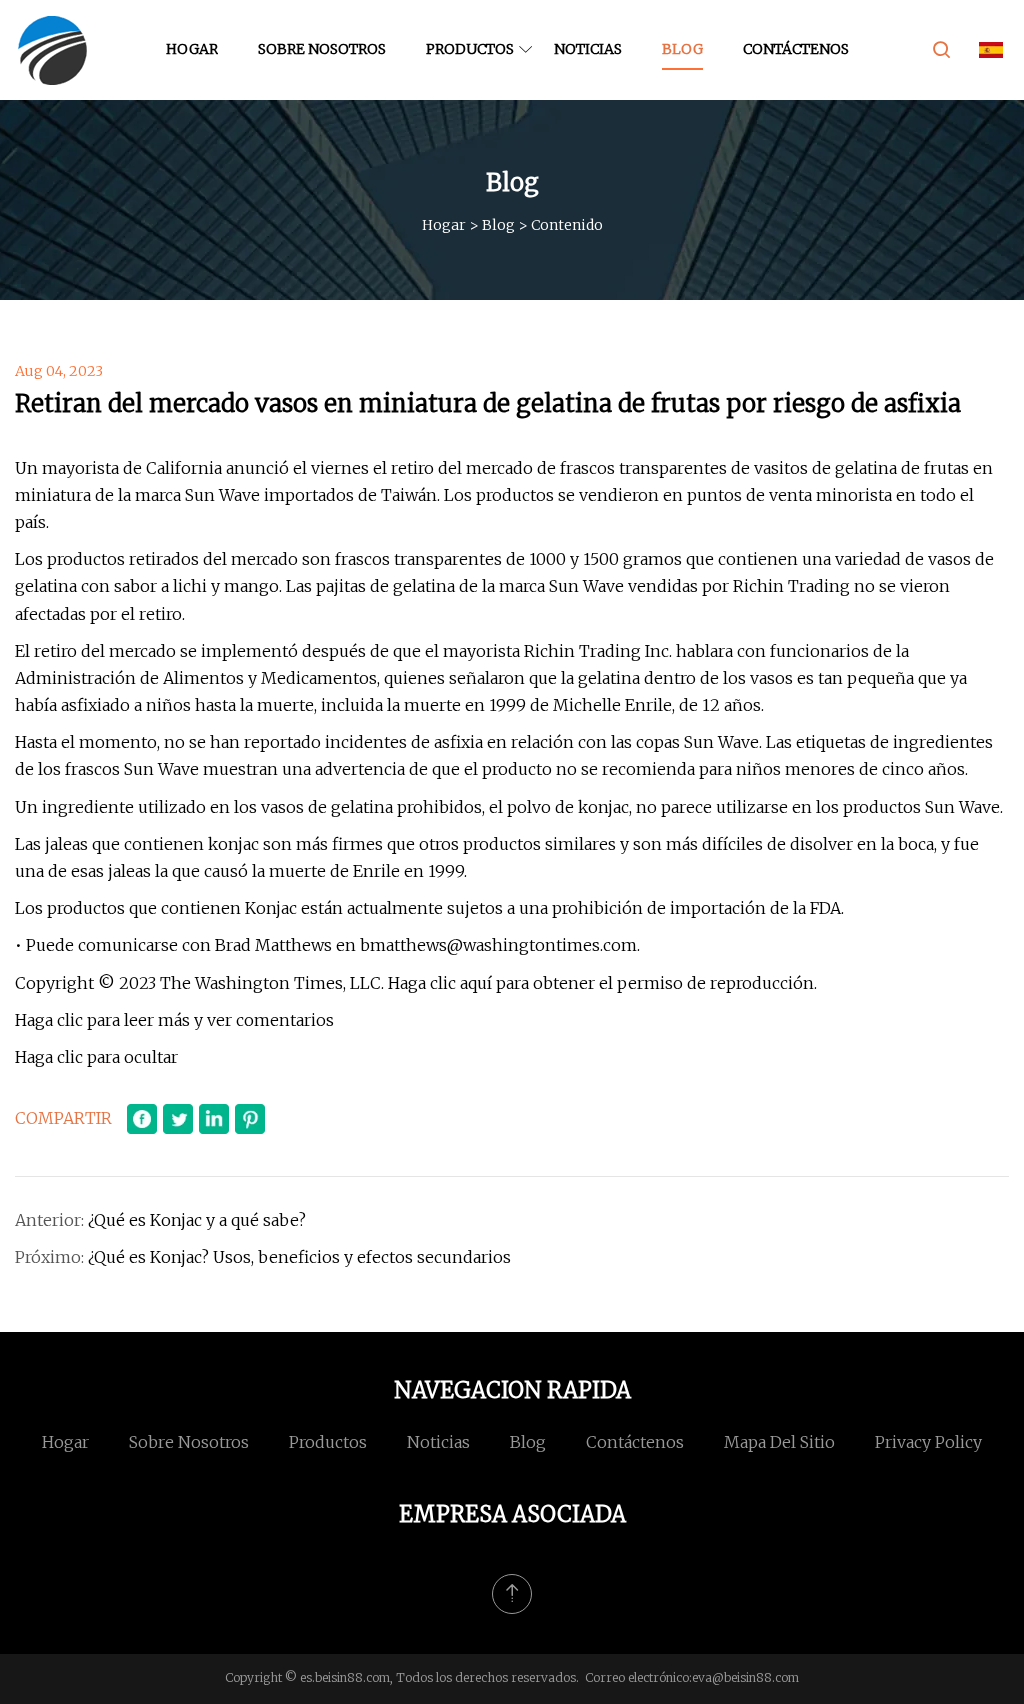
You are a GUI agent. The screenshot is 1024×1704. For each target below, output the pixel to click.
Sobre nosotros (322, 49)
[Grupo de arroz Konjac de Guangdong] (52, 50)
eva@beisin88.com (745, 1677)
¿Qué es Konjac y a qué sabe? (197, 1220)
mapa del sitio (779, 1442)
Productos (470, 49)
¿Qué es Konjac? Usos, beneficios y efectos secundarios (299, 1257)
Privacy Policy (928, 1442)
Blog (682, 49)
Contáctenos (796, 49)
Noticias (588, 49)
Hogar (192, 49)
